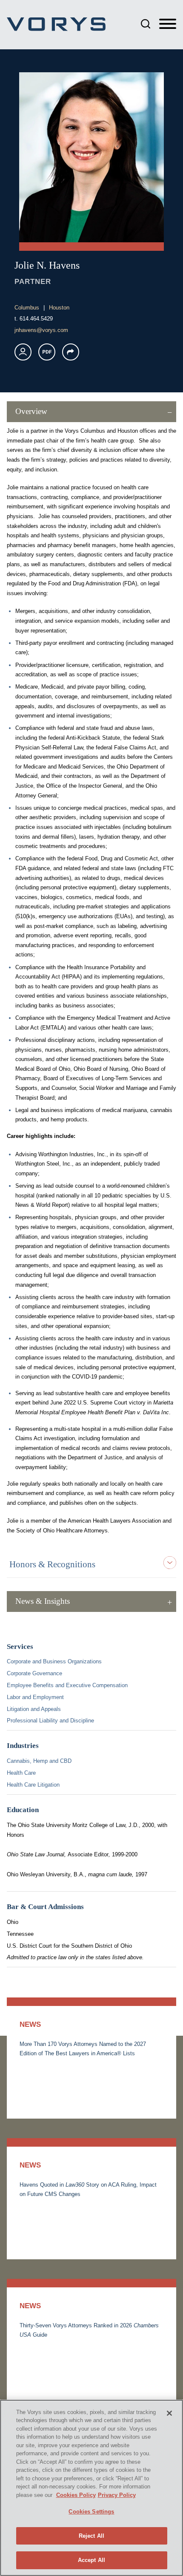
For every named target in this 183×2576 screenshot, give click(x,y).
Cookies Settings (91, 2512)
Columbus (27, 308)
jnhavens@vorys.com (41, 330)
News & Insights (43, 1601)
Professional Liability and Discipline (50, 1721)
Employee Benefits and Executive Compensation (67, 1685)
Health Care (21, 1773)
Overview (31, 411)
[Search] (146, 24)
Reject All (91, 2536)
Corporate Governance (34, 1673)
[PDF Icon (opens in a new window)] (47, 352)
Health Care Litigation (33, 1785)
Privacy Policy (117, 2495)
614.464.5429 (36, 319)
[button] (71, 352)
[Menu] (168, 24)
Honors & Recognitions (52, 1564)
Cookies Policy (76, 2495)
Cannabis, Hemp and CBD (39, 1761)
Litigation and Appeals (34, 1709)
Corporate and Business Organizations (54, 1661)
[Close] (169, 2413)
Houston (59, 308)
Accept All (91, 2560)
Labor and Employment (35, 1697)
